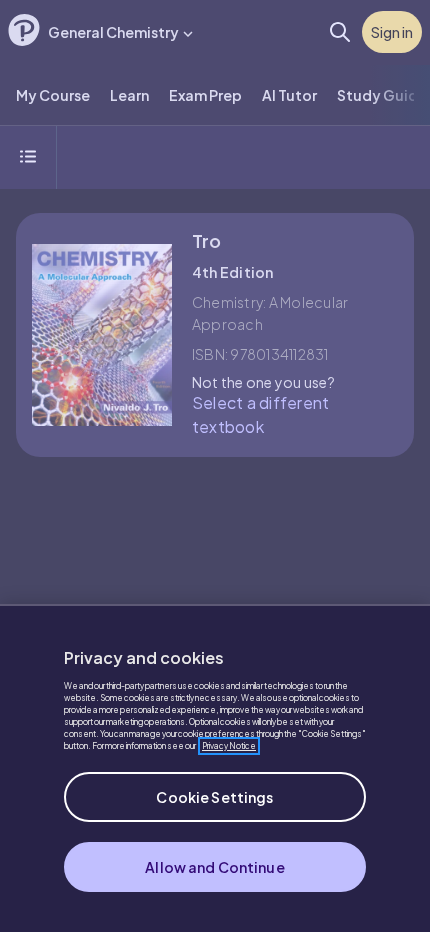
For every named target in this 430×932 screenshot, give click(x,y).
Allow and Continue (215, 867)
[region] (215, 768)
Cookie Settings (214, 797)
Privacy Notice (229, 746)
